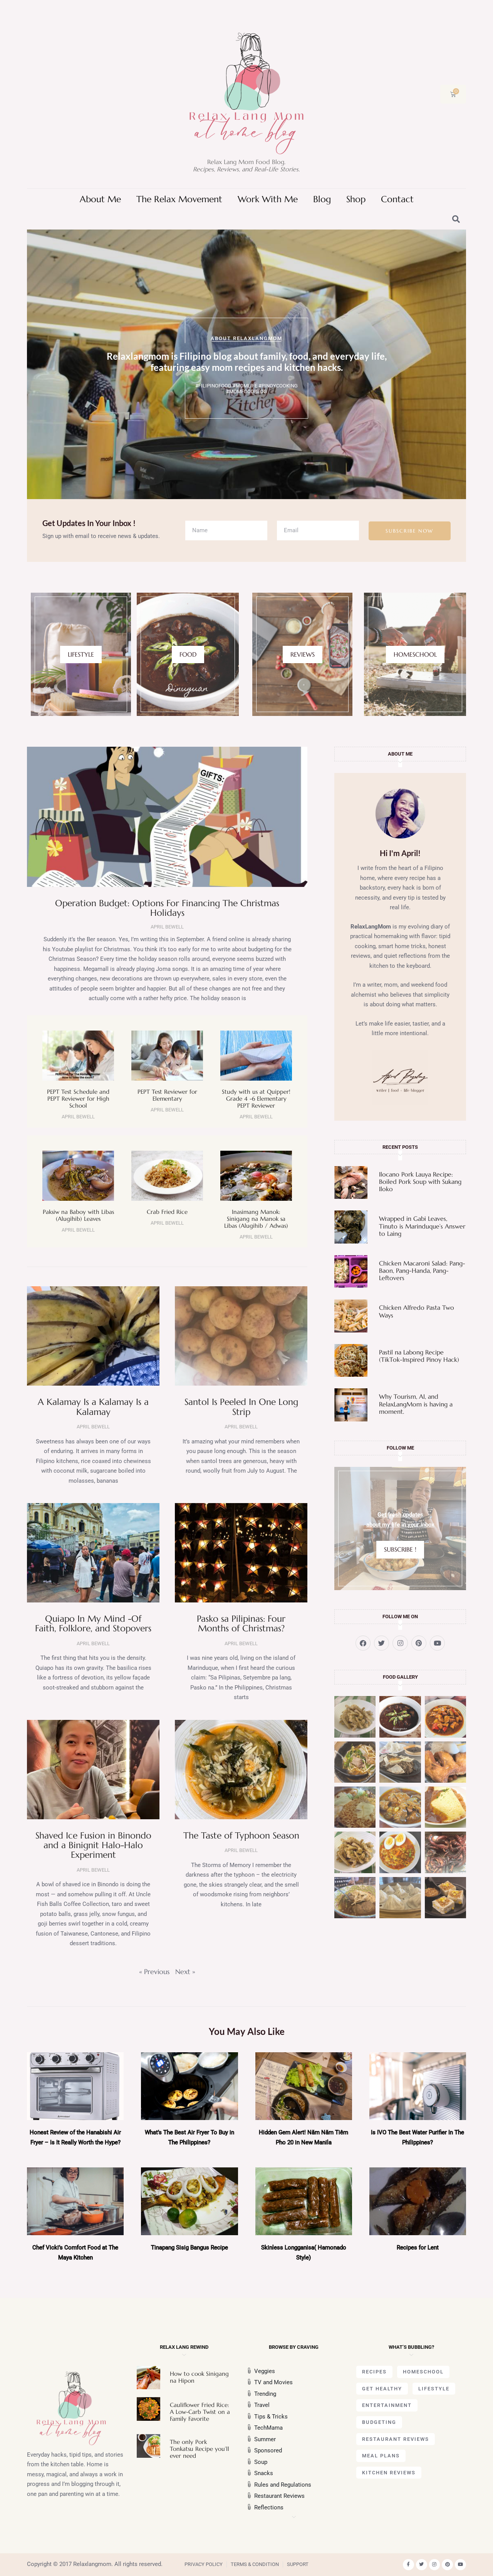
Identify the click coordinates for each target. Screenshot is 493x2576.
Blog (322, 199)
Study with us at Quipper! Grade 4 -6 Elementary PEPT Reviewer (256, 1099)
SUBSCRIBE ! (400, 1549)
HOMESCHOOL (415, 654)
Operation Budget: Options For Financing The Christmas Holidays (167, 908)
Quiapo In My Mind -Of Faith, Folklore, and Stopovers (93, 1623)
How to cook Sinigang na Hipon (199, 2377)
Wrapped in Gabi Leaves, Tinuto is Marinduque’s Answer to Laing (422, 1226)
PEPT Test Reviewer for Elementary (167, 1095)
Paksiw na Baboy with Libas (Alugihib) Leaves (78, 1215)
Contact (397, 199)
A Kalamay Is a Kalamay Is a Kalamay (93, 1407)
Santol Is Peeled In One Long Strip (241, 1407)
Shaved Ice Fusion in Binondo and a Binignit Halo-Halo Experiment (93, 1845)
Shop (356, 199)
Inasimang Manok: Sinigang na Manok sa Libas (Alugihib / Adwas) (256, 1219)
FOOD (188, 654)
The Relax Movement (179, 199)
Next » (185, 1972)
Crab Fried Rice (167, 1212)
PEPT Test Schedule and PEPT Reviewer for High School (78, 1099)
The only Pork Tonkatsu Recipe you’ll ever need (200, 2449)
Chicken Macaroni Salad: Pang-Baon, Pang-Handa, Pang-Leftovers (422, 1270)
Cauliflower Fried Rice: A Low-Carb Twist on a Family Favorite (200, 2412)
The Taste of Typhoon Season (241, 1835)
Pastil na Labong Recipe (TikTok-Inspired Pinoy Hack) (419, 1356)
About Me (100, 199)
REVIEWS (303, 654)
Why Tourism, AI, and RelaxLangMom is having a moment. (416, 1404)
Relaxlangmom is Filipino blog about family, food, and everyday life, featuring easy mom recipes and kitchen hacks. (247, 362)
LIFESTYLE (81, 654)
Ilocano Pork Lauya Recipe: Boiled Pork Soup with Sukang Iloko (420, 1182)
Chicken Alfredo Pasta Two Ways (417, 1311)
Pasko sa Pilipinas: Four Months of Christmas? (241, 1623)
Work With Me (268, 199)
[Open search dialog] (456, 220)
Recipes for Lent (418, 2248)
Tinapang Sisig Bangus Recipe (189, 2248)
